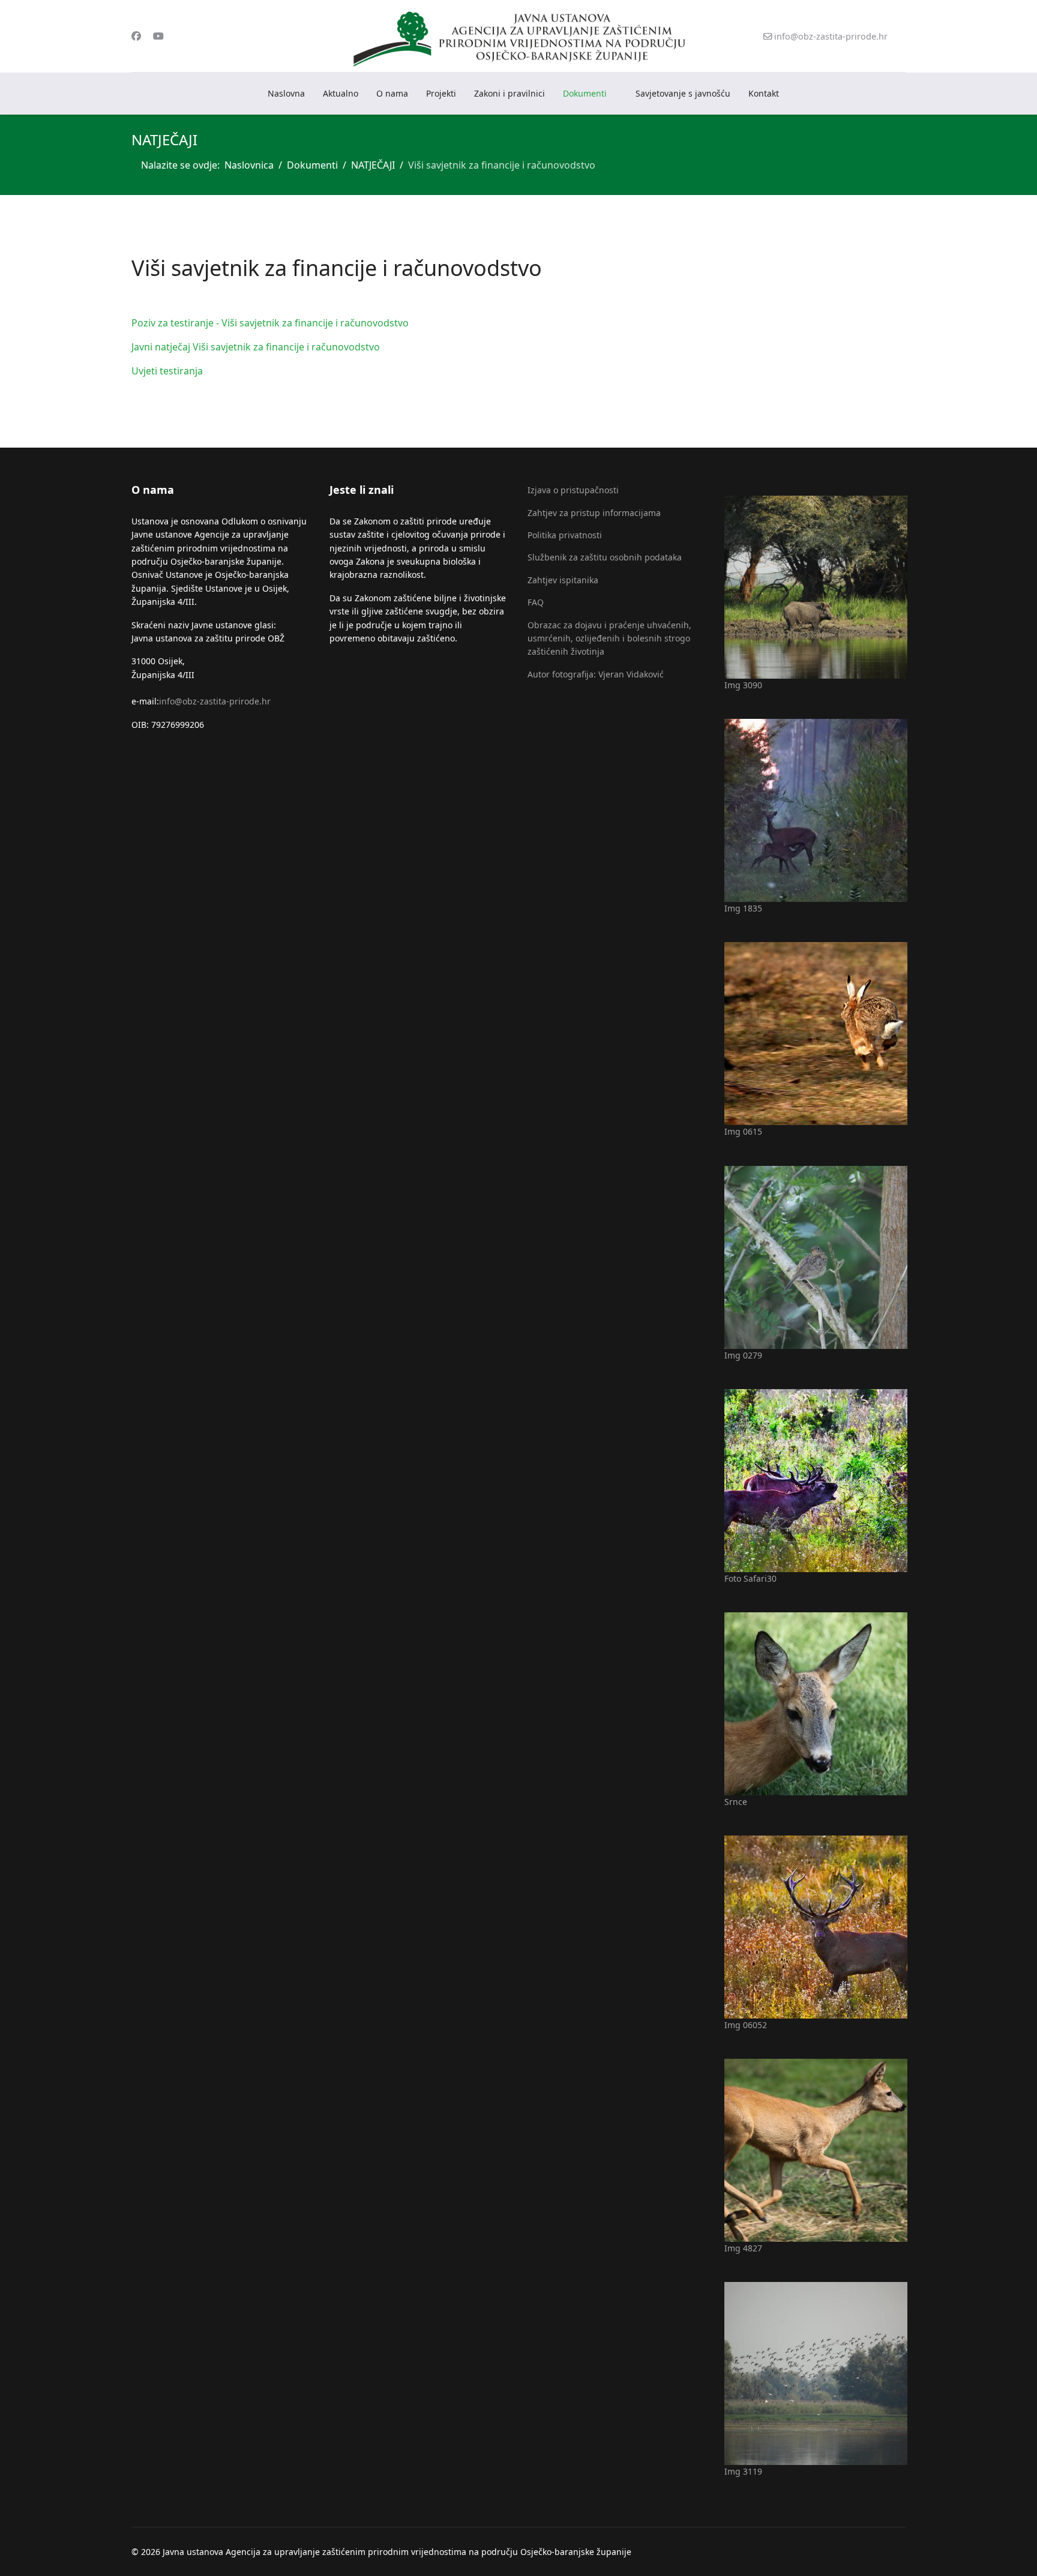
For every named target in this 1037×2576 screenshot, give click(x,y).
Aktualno (341, 93)
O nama (392, 93)
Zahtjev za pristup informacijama (594, 513)
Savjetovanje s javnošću (683, 93)
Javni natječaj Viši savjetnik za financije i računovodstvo (256, 347)
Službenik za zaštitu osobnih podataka (605, 557)
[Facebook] (136, 36)
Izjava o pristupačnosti (573, 490)
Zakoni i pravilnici (509, 93)
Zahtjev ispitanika (563, 580)
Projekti (441, 93)
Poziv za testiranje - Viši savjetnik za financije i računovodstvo (270, 323)
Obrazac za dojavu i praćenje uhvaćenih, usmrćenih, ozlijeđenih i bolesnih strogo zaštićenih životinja (609, 638)
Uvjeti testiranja (167, 371)
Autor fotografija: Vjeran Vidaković (596, 674)
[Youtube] (158, 36)
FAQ (536, 602)
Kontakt (764, 93)
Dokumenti (585, 93)
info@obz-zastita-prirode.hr (831, 36)
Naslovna (286, 93)
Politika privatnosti (565, 535)
